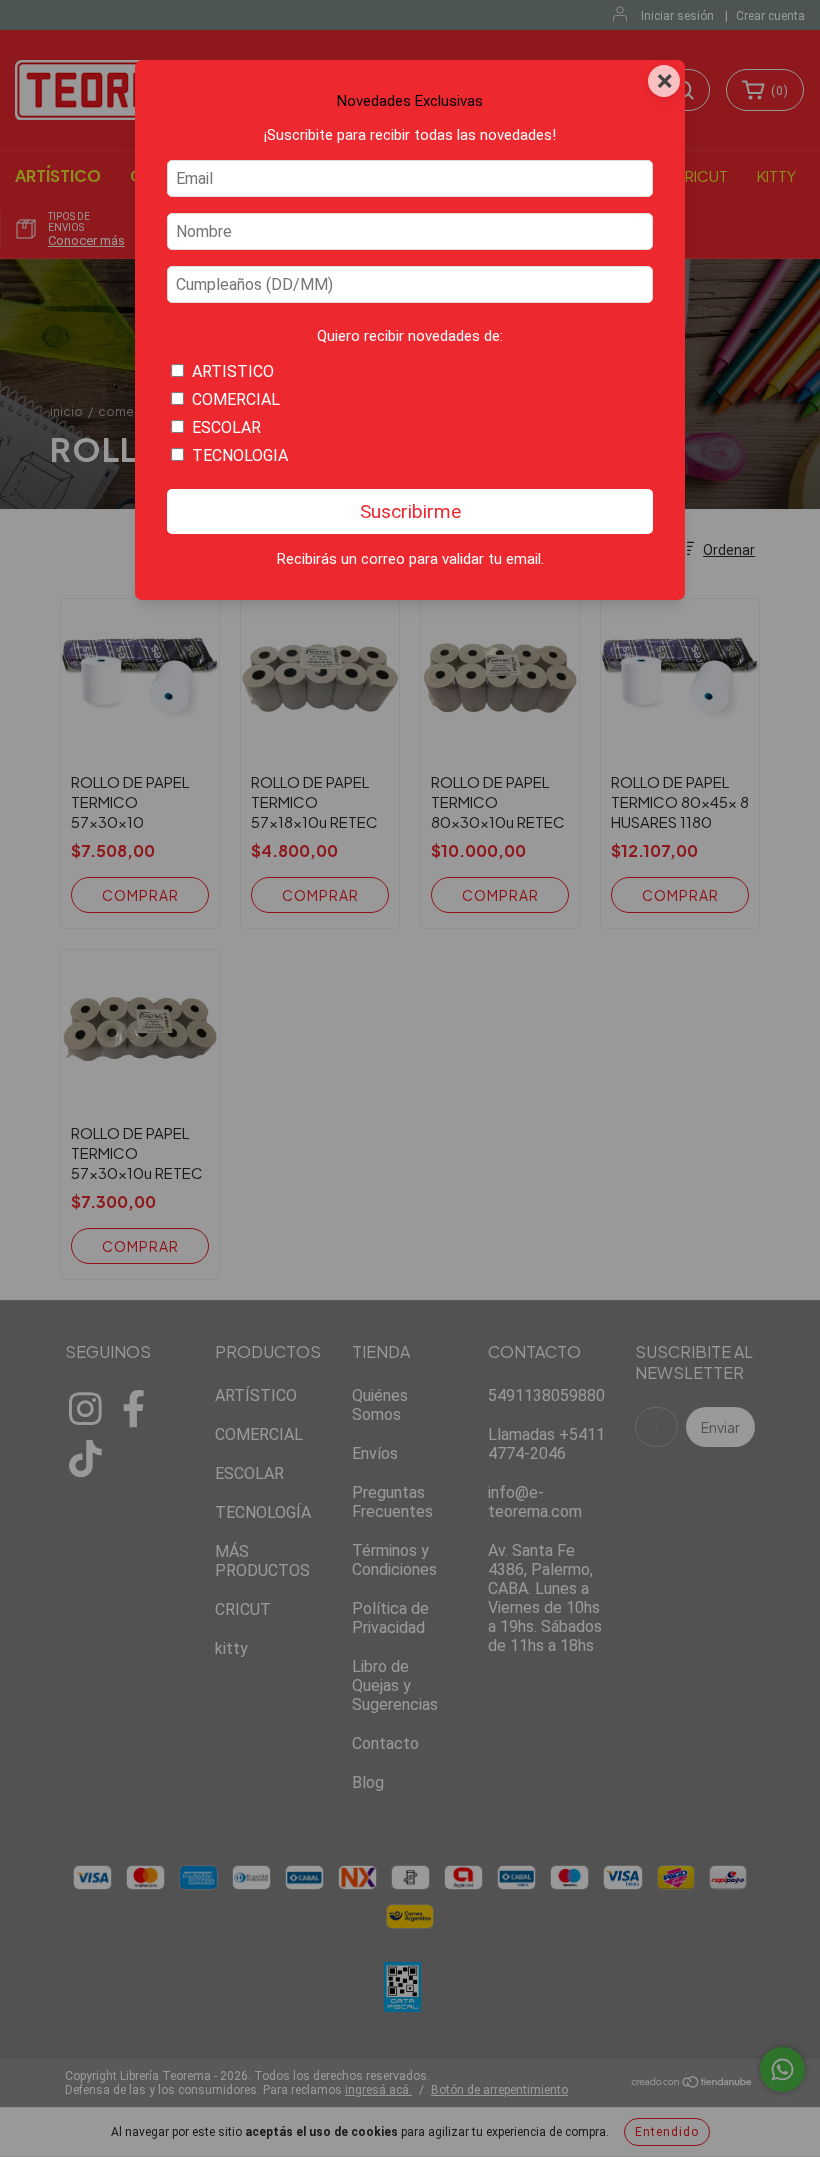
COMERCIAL (236, 399)
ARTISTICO (233, 371)
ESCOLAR (226, 427)
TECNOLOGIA (240, 455)
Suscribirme (410, 511)
